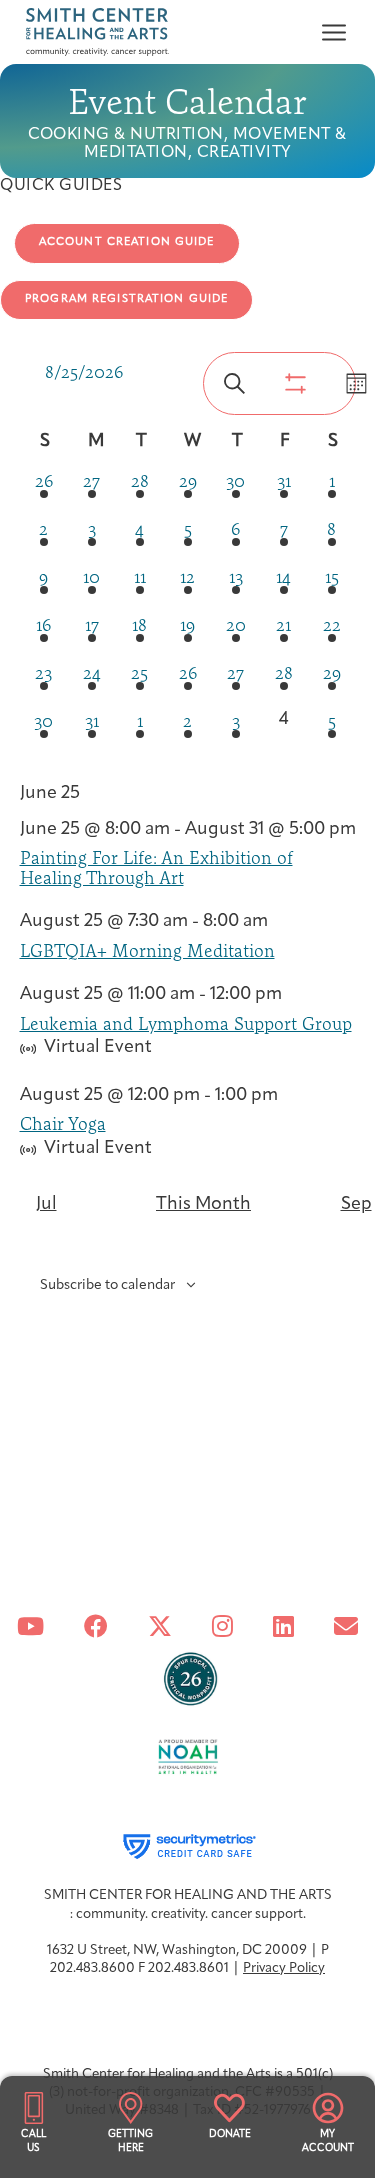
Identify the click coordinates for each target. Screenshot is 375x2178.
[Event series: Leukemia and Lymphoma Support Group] (293, 995)
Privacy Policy (284, 1968)
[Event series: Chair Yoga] (289, 1096)
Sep (356, 1205)
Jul (46, 1205)
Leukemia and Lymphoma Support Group (186, 1023)
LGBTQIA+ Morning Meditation (147, 950)
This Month (203, 1205)
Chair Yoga (63, 1123)
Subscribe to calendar (107, 1285)
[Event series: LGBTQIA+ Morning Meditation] (279, 922)
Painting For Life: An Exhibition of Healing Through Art (156, 867)
